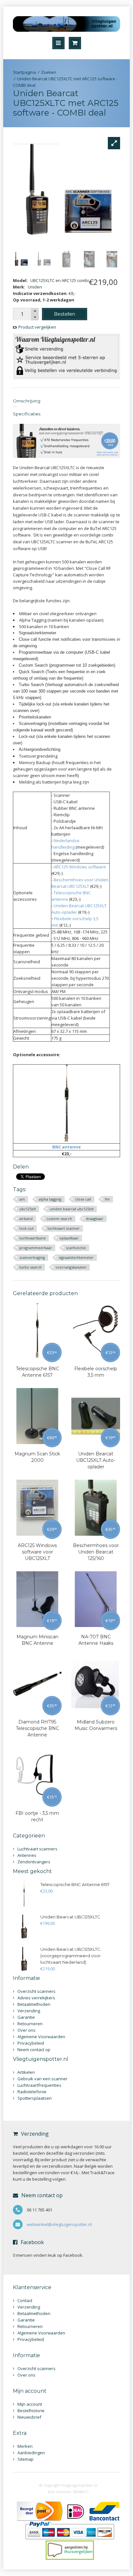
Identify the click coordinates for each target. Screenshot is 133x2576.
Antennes (27, 1855)
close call (83, 1199)
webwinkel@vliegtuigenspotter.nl (59, 2224)
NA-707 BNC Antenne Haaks (96, 1640)
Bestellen (65, 314)
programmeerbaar (36, 1248)
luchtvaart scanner (64, 1228)
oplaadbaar (69, 1238)
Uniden (35, 287)
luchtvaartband (32, 1238)
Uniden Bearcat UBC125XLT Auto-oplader (96, 1460)
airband (26, 1219)
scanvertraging (32, 1257)
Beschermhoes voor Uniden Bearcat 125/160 (96, 1552)
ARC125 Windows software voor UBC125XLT (37, 1552)
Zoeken (49, 72)
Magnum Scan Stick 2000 (37, 1457)
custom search (59, 1219)
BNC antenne (66, 1147)
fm (107, 1199)
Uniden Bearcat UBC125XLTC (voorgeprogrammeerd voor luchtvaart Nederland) (71, 1956)
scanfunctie (76, 1248)
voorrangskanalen (71, 1267)
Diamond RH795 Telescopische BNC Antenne (37, 1728)
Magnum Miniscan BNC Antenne (37, 1640)
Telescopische (68, 893)
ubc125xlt (28, 1209)
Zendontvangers (34, 1862)
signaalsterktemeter (76, 1257)
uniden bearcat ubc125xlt (72, 1209)
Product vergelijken (37, 327)
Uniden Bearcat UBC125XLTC (70, 1917)
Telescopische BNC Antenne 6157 (37, 1372)
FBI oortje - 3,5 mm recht (37, 1816)
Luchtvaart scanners (37, 1849)
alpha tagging (50, 1199)
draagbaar (95, 1219)
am (22, 1199)
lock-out (26, 1228)
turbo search (31, 1267)
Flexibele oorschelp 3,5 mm (96, 1372)
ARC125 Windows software (80, 867)
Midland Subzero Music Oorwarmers (96, 1725)
